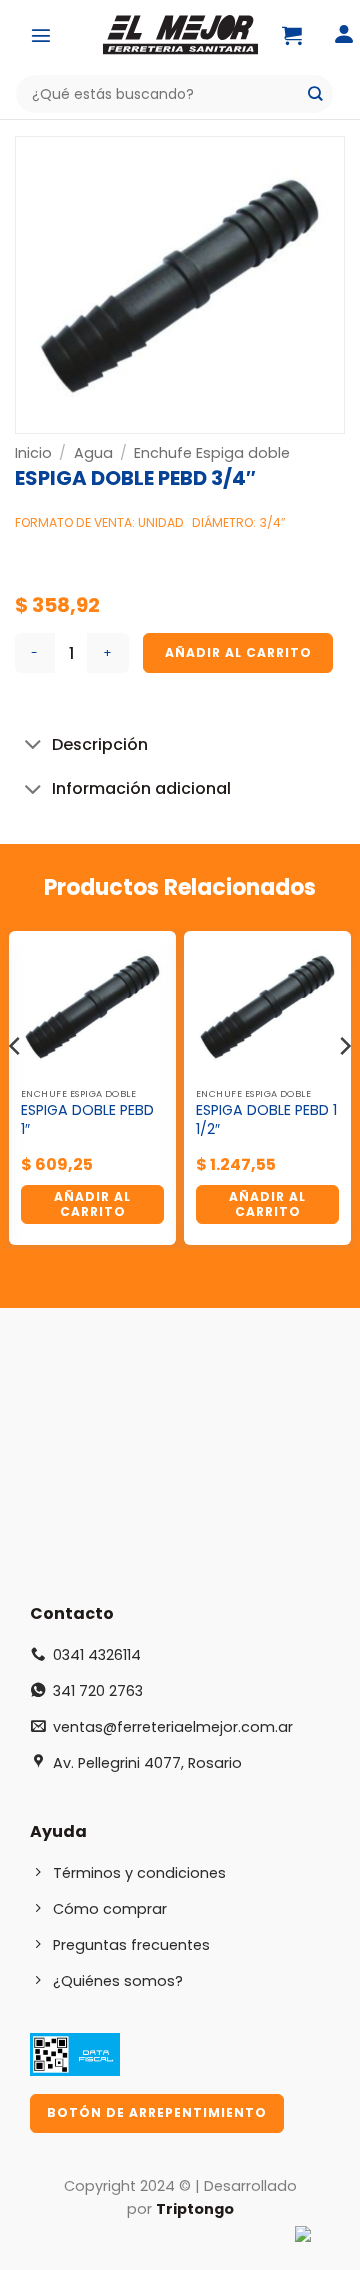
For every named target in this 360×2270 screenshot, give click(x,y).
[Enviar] (315, 94)
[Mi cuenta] (344, 35)
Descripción (100, 744)
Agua (93, 453)
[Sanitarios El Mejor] (180, 35)
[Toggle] (33, 746)
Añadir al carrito (238, 652)
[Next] (344, 1086)
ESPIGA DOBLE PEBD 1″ (87, 1119)
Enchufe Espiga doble (212, 453)
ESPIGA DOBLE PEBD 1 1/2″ (266, 1119)
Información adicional (141, 788)
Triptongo (195, 2209)
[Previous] (16, 1086)
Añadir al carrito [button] (92, 1203)
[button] (41, 35)
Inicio (33, 453)
